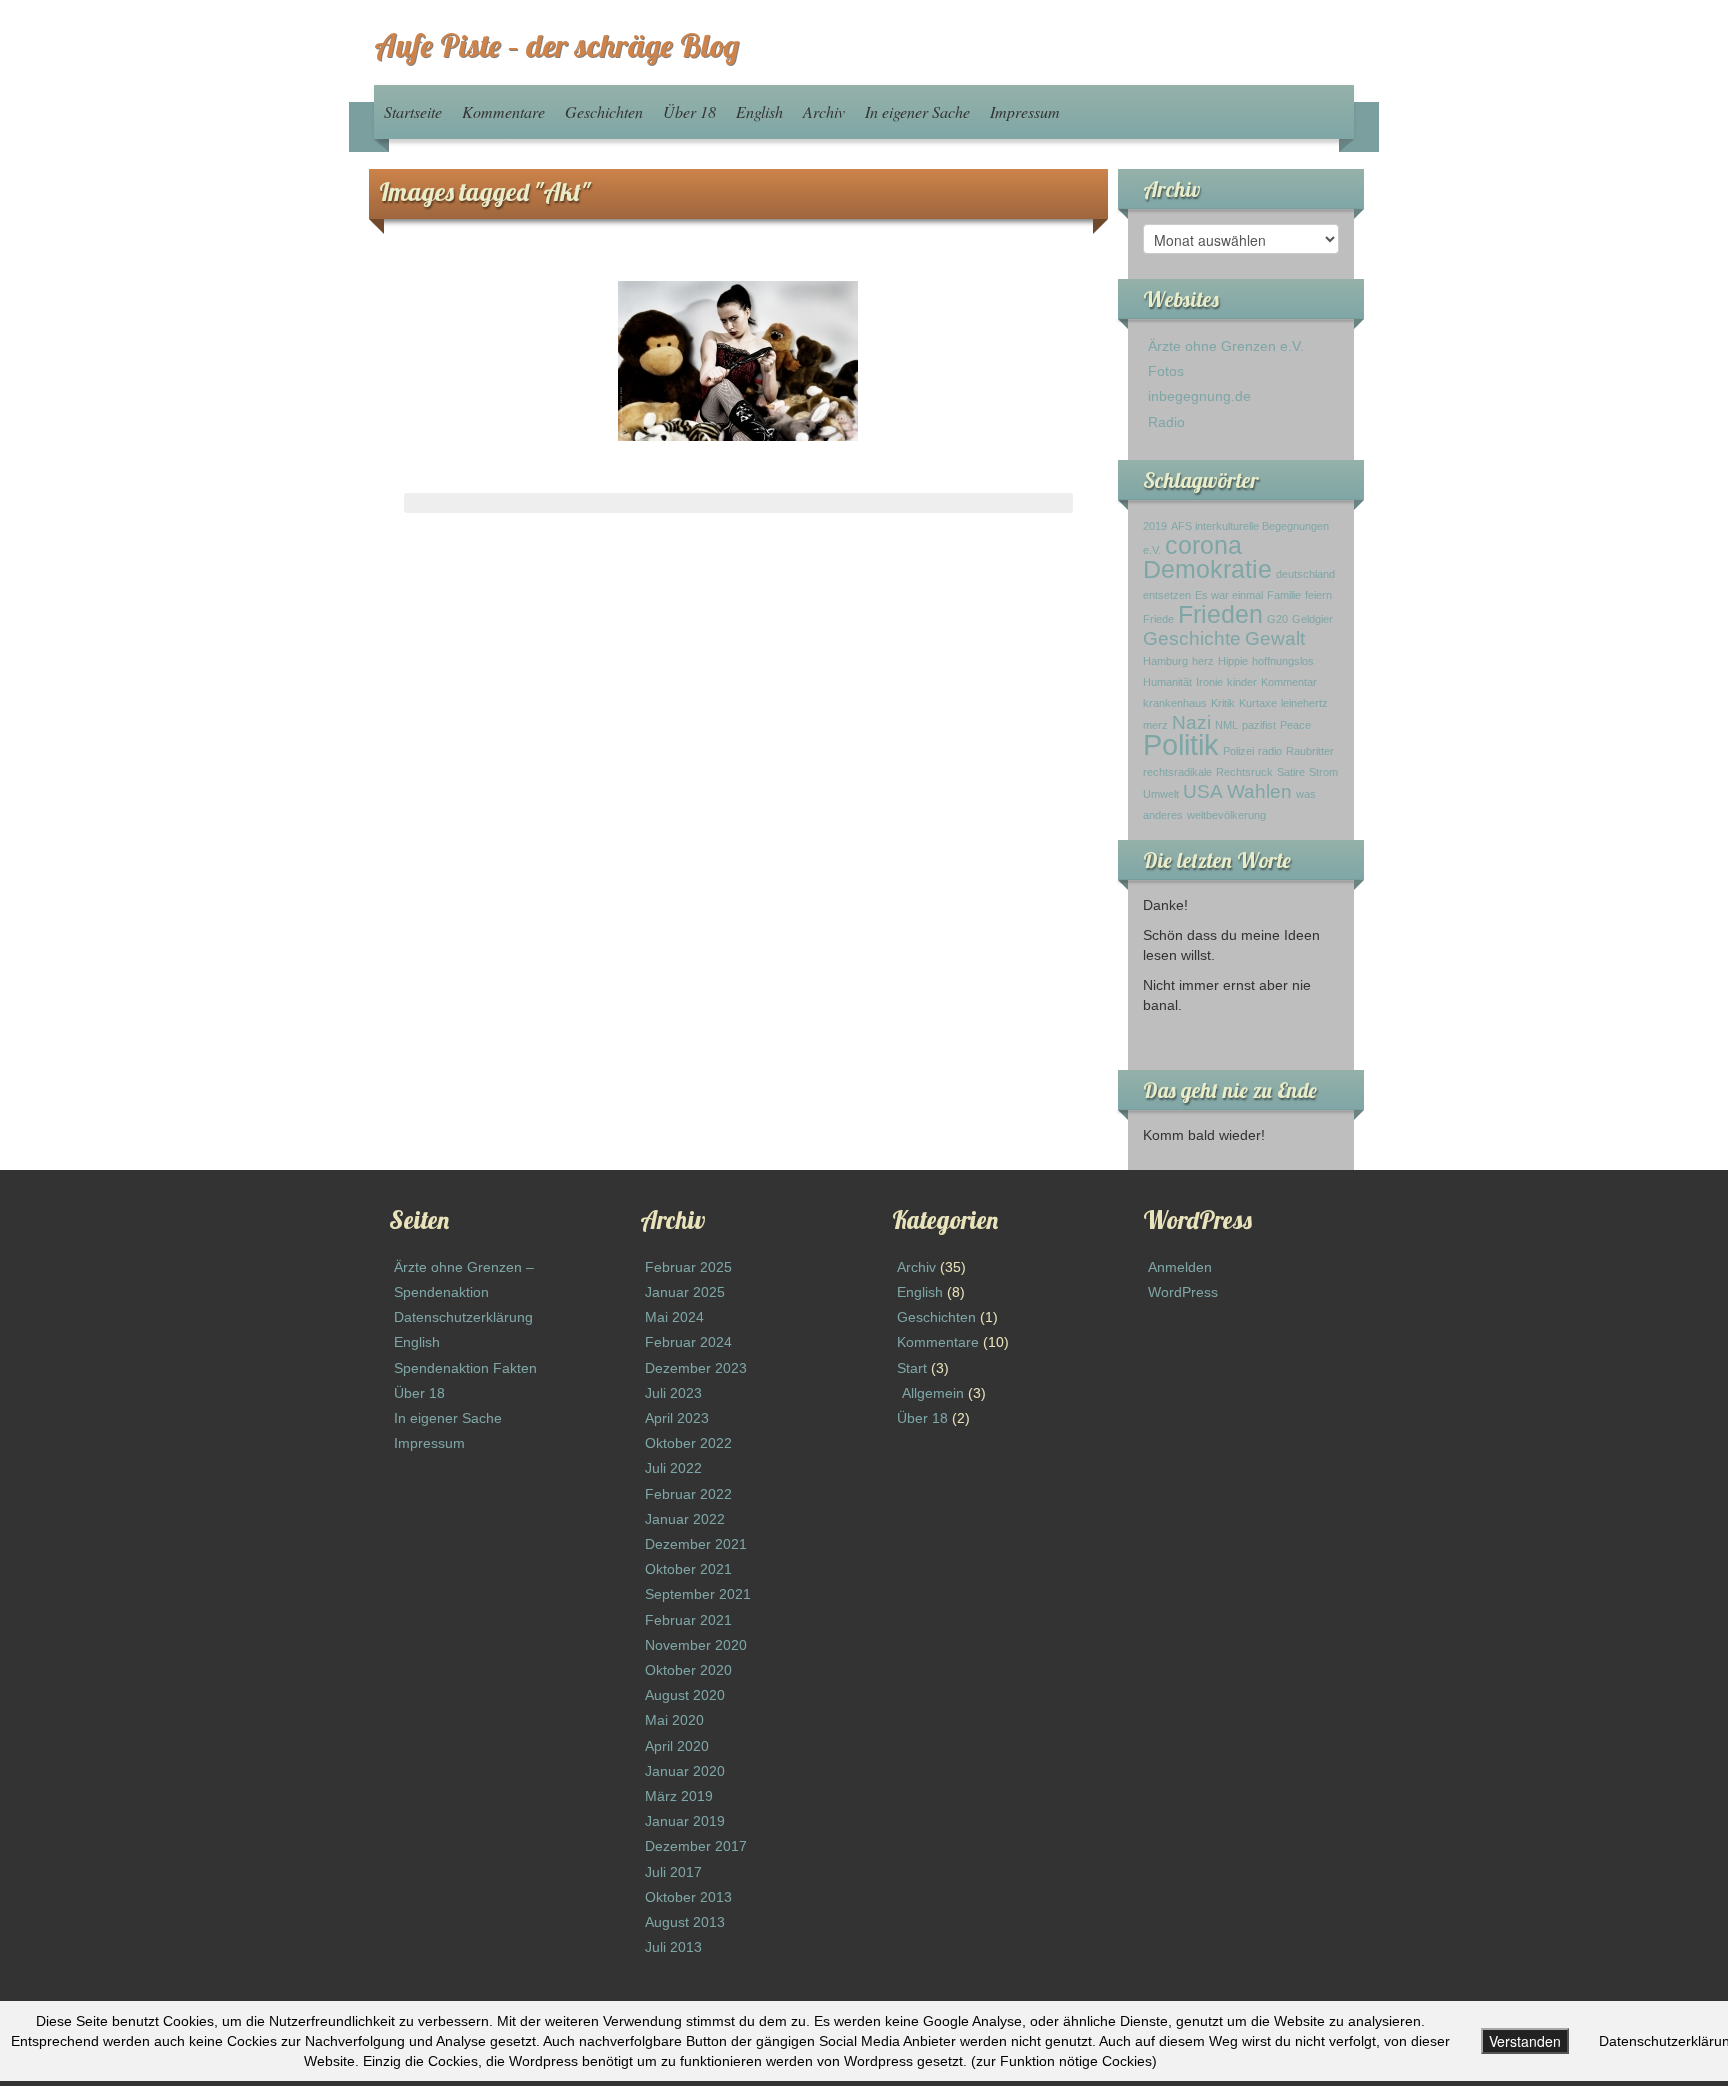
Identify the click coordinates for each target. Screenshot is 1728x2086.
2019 (1155, 526)
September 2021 (698, 1594)
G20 (1277, 619)
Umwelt (1161, 794)
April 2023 (677, 1418)
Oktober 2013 (688, 1897)
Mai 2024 (674, 1317)
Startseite (413, 111)
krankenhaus (1175, 703)
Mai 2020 (674, 1720)
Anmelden (1180, 1267)
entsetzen (1167, 595)
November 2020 (696, 1645)
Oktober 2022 (688, 1443)
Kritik (1223, 703)
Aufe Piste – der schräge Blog (556, 45)
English (759, 111)
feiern (1318, 595)
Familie (1284, 595)
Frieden (1220, 614)
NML (1226, 725)
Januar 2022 (685, 1519)
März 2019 (679, 1796)
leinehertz (1304, 703)
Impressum (1025, 111)
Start (912, 1368)
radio (1270, 751)
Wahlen (1259, 791)
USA (1203, 791)
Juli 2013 (673, 1947)
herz (1203, 661)
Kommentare (503, 111)
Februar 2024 (688, 1342)
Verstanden (1525, 2041)
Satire (1291, 772)
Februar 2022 (688, 1494)
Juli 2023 (673, 1393)
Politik (1181, 744)
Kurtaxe (1258, 703)
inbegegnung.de (1199, 396)
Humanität (1167, 682)
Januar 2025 (685, 1292)
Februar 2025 (688, 1267)
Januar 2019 (685, 1821)
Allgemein (933, 1393)
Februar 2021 (688, 1620)
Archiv (824, 111)
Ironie (1209, 682)
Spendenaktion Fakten (465, 1368)
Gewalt (1275, 638)
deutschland (1305, 574)
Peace (1295, 725)
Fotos (1166, 371)
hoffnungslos (1283, 661)
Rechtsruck (1244, 772)
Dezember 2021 (696, 1544)
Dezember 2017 (696, 1846)
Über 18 (689, 111)
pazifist (1259, 725)
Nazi (1191, 722)
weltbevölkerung (1226, 815)
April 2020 (677, 1746)
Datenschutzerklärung (463, 1317)
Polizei (1238, 751)
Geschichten (604, 111)
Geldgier (1312, 619)
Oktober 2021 (688, 1569)
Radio (1166, 422)
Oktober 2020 (688, 1670)
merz (1155, 725)
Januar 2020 (685, 1771)
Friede (1158, 619)
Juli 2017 (673, 1872)
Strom (1323, 772)
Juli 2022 (673, 1468)
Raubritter (1310, 751)
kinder (1242, 682)
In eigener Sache (917, 111)
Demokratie (1207, 569)
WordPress (1183, 1292)
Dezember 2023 (696, 1368)
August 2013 (685, 1922)
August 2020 (685, 1695)
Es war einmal (1229, 595)
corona (1203, 545)
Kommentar (1289, 682)
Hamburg (1165, 661)
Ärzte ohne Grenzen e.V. (1226, 346)
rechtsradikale (1177, 772)
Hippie (1233, 661)
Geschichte (1192, 638)
